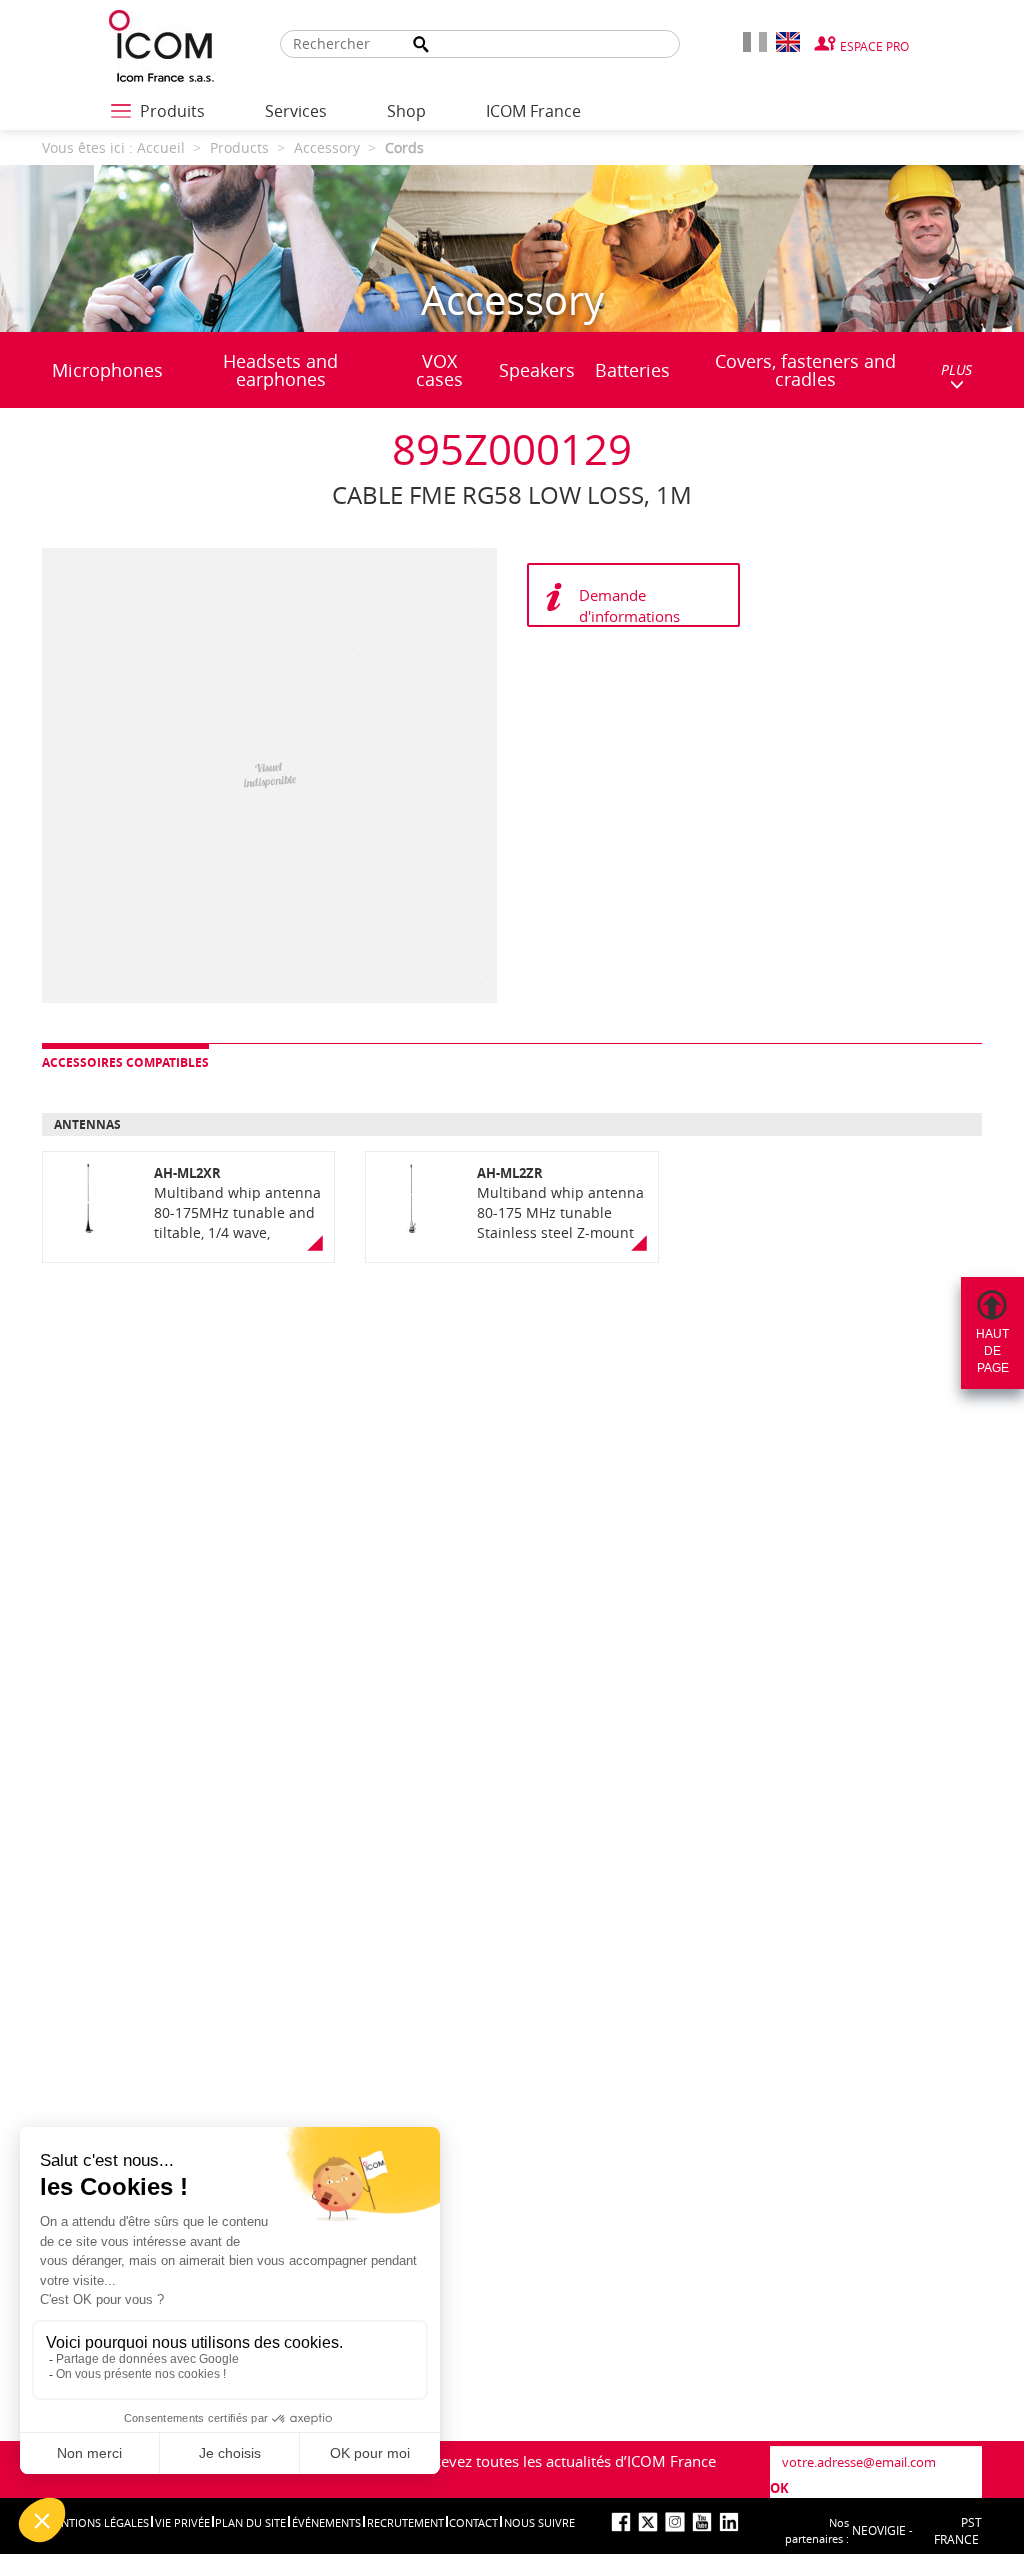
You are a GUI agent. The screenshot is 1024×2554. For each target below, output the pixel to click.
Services (296, 111)
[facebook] (621, 2522)
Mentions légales (97, 2522)
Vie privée (182, 2522)
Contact (473, 2522)
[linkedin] (729, 2522)
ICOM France (533, 111)
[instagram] (675, 2522)
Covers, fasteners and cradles (805, 370)
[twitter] (648, 2522)
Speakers (537, 370)
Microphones (107, 370)
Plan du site (250, 2522)
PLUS (956, 369)
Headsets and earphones (280, 370)
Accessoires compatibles (125, 1062)
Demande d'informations (629, 605)
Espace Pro (874, 46)
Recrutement (405, 2522)
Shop (406, 111)
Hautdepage (992, 1351)
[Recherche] (421, 44)
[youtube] (702, 2522)
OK (779, 2488)
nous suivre (539, 2522)
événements (326, 2522)
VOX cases (439, 370)
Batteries (632, 370)
